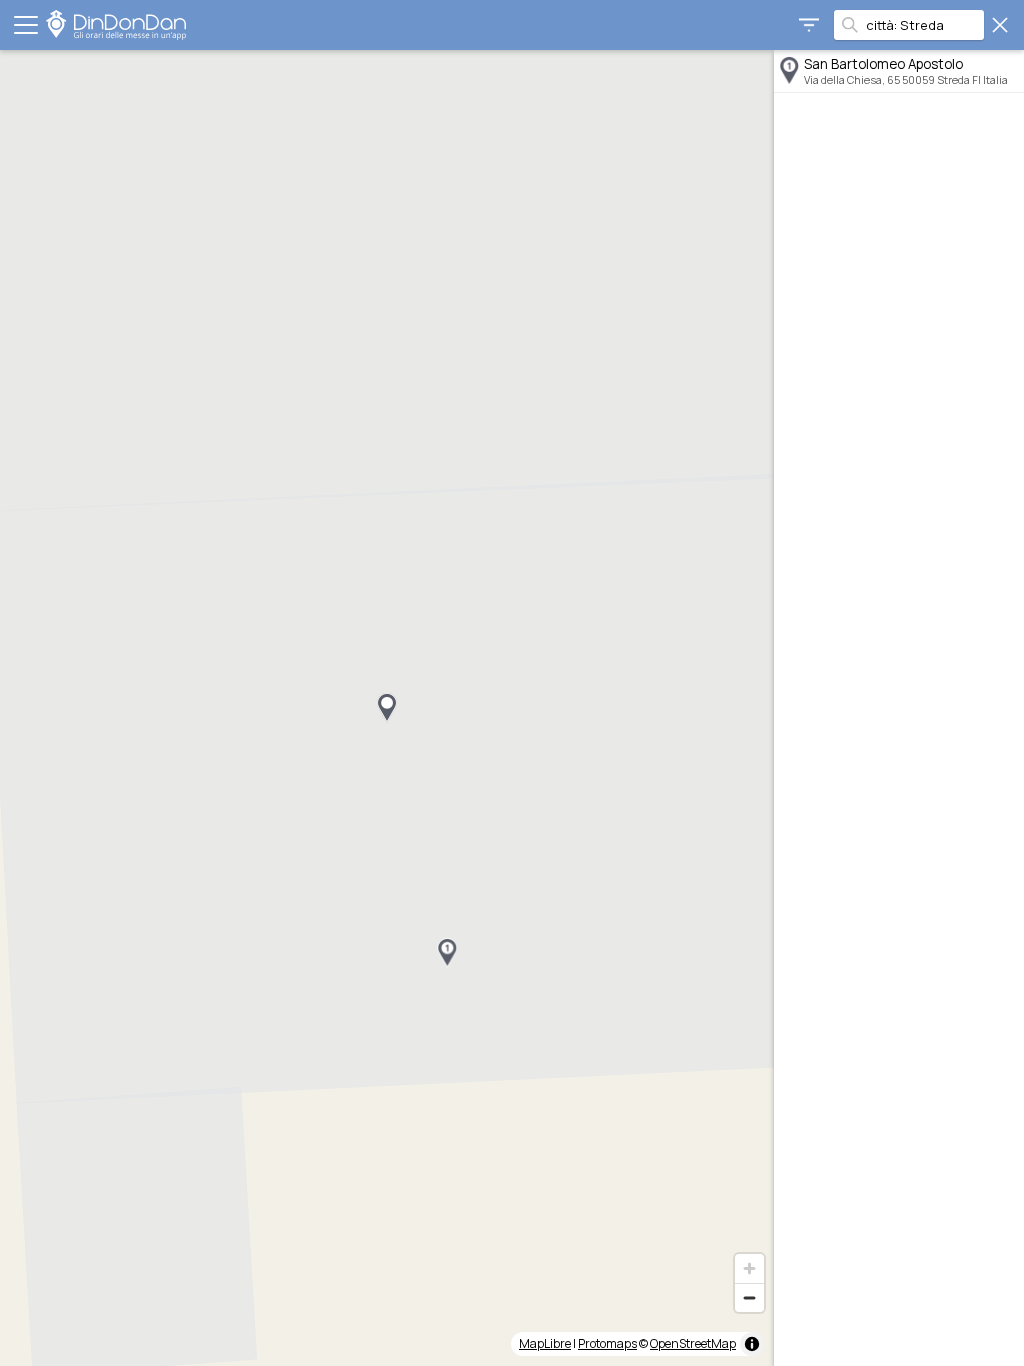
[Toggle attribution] (752, 1344)
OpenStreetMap (693, 1343)
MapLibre (545, 1343)
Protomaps (607, 1343)
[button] (447, 953)
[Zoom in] (749, 1268)
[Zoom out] (749, 1297)
